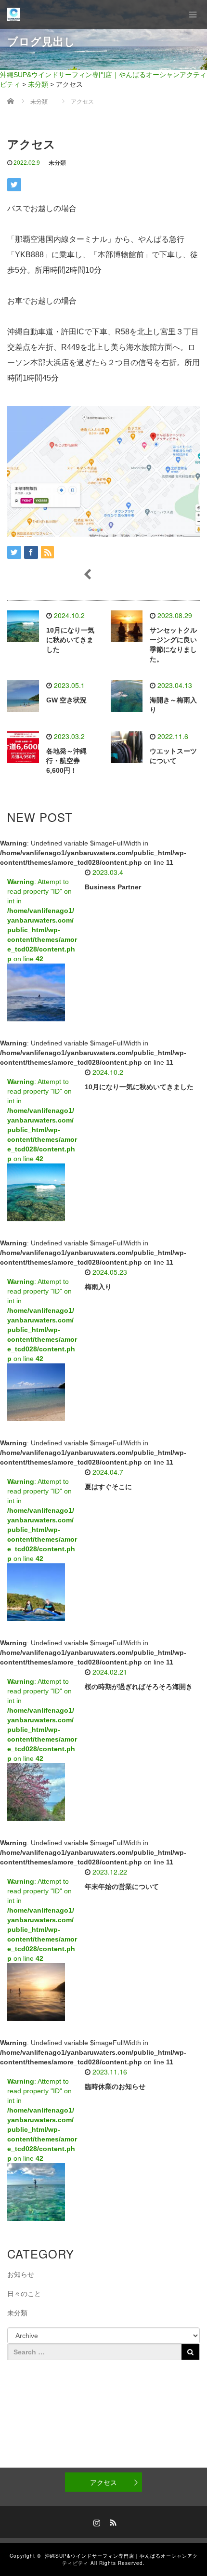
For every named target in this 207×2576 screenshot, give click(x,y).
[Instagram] (95, 2521)
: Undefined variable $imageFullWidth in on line (93, 853)
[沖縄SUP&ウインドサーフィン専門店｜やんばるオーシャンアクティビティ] (14, 14)
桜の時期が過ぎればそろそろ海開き (139, 1687)
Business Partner (113, 887)
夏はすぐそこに (108, 1487)
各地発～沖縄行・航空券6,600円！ (66, 761)
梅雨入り (98, 1287)
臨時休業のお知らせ (115, 2087)
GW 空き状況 (66, 700)
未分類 (57, 163)
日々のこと (24, 2294)
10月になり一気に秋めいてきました (70, 640)
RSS (112, 2521)
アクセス (103, 2482)
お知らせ (21, 2274)
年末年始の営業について (122, 1887)
